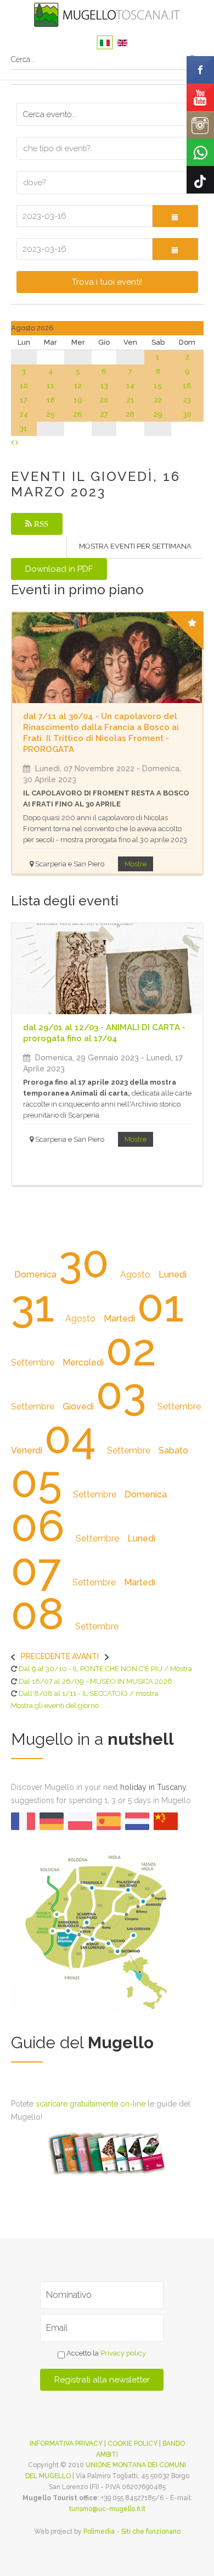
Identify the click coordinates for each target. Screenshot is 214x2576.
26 (78, 414)
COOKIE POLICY (133, 2444)
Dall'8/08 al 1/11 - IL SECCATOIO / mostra (89, 1693)
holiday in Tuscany (153, 1787)
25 (51, 414)
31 (24, 429)
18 (51, 400)
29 (158, 414)
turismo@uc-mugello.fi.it (107, 2509)
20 (104, 400)
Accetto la (105, 2353)
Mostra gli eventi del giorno (55, 1706)
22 (158, 400)
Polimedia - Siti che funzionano (132, 2531)
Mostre (136, 864)
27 (104, 414)
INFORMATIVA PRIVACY (66, 2444)
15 (158, 386)
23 (187, 400)
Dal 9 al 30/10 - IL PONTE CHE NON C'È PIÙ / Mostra (105, 1669)
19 (78, 400)
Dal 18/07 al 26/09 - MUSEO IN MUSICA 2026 (95, 1681)
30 (187, 414)
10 (24, 386)
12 (78, 386)
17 (24, 400)
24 (24, 414)
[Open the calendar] (175, 216)
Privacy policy (123, 2353)
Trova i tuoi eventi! (107, 282)
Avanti (85, 1656)
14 (130, 386)
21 (131, 400)
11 (50, 386)
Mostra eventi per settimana (135, 546)
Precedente (46, 1656)
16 (187, 386)
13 (104, 386)
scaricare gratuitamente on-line (91, 2104)
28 (130, 414)
